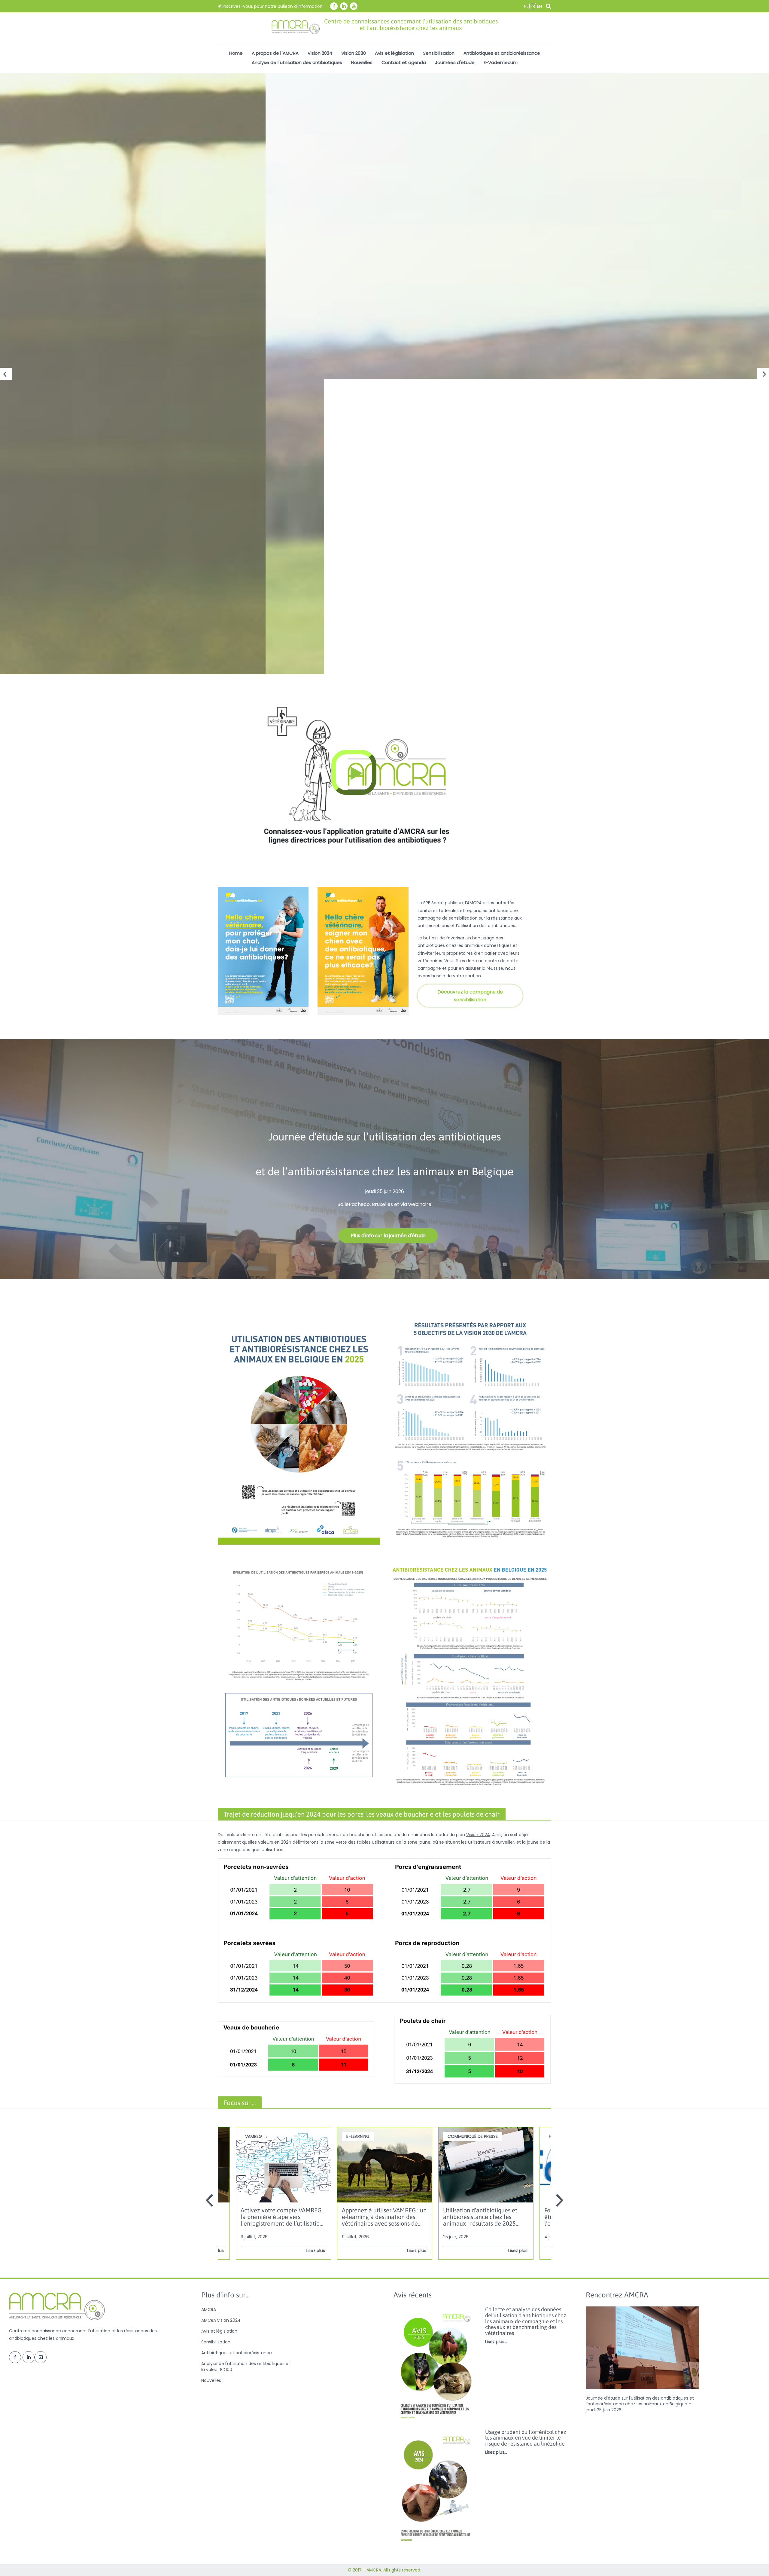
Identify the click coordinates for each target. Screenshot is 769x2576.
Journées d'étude (455, 62)
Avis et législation (394, 53)
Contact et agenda (404, 62)
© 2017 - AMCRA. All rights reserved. (384, 2570)
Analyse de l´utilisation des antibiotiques (297, 62)
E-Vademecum (501, 62)
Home (236, 53)
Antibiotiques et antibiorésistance (502, 53)
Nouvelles (362, 62)
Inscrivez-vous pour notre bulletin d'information (272, 6)
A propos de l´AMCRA (275, 53)
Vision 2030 (354, 53)
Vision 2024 (320, 53)
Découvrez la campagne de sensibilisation (470, 996)
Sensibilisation (439, 53)
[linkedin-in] (344, 6)
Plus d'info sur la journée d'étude (388, 1236)
